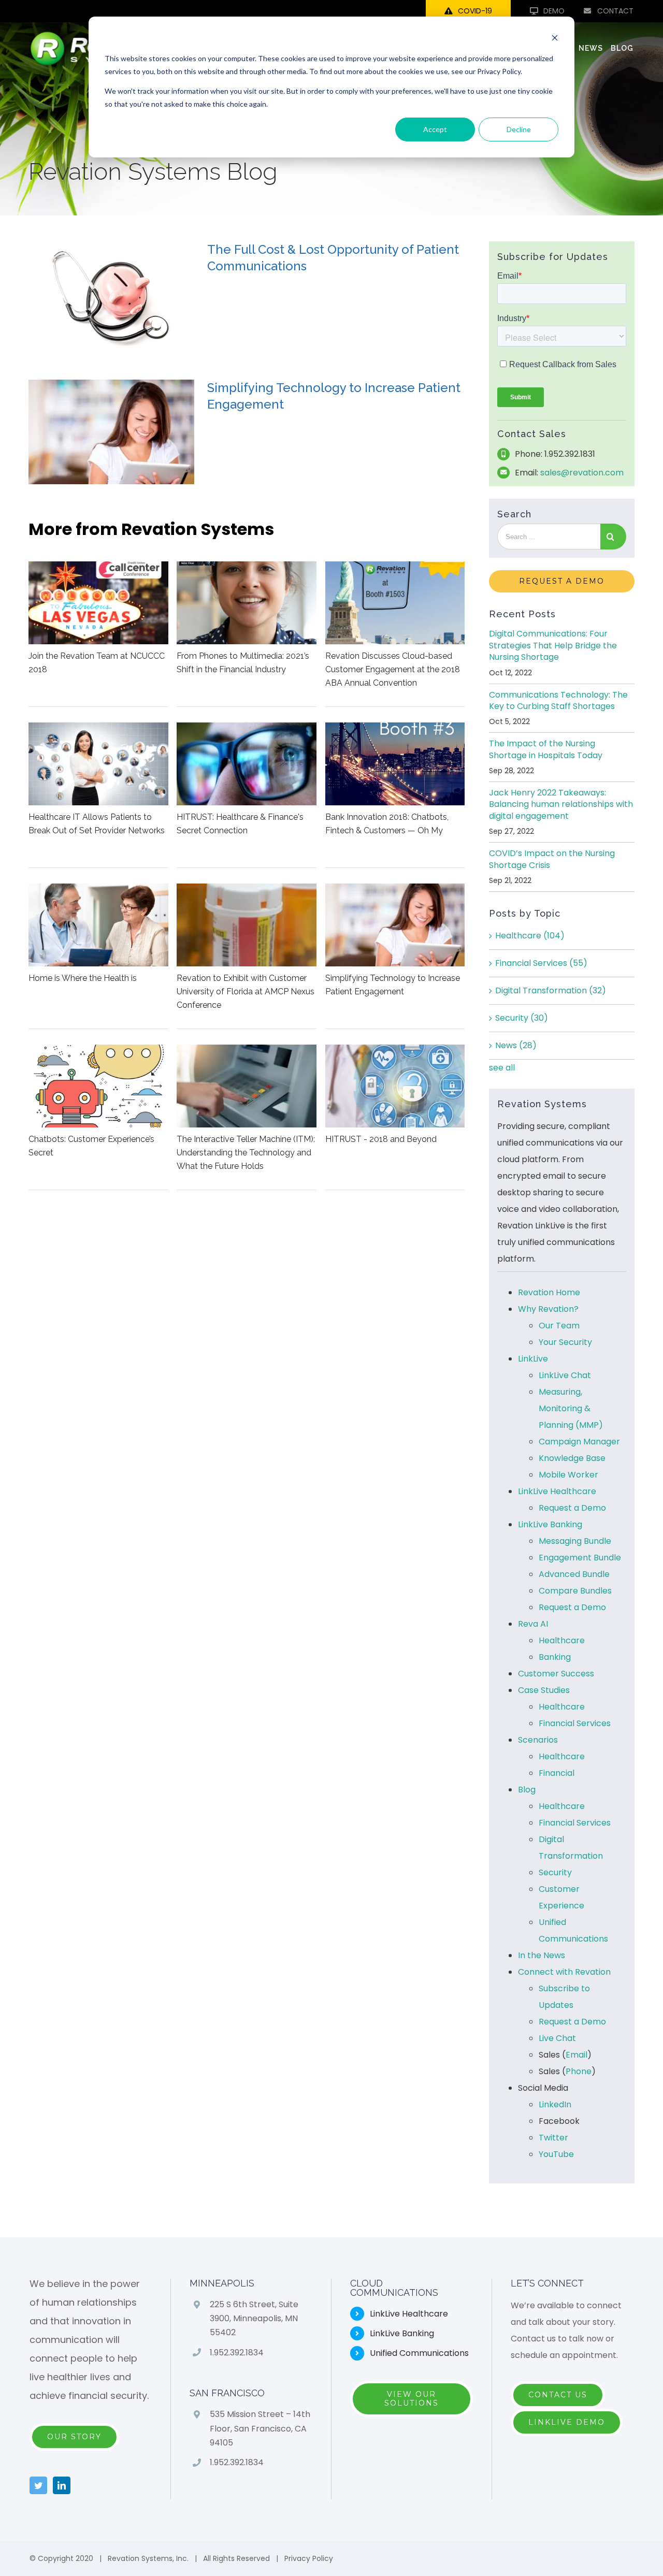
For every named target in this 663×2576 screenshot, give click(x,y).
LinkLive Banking (550, 1524)
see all (502, 1068)
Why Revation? (548, 1309)
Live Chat (557, 2038)
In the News (542, 1955)
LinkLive (533, 1359)
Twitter (553, 2138)
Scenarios (538, 1740)
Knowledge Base (572, 1458)
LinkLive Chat (565, 1375)
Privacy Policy (309, 2558)
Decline (519, 129)
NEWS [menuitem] (591, 48)
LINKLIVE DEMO (567, 2422)
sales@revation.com (582, 473)
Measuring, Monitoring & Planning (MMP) (571, 1408)
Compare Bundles (575, 1591)
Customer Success (556, 1674)
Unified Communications (419, 2353)
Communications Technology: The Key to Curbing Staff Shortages (558, 700)
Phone (579, 2071)
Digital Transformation (551, 990)
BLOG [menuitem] (622, 48)
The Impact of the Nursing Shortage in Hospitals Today (546, 749)
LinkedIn (555, 2104)
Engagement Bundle (580, 1558)
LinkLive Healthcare (557, 1491)
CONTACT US (558, 2395)
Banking (555, 1657)
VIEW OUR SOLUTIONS (412, 2399)
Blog (527, 1790)
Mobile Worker (568, 1475)
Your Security (565, 1342)
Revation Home (549, 1292)
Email (576, 2055)
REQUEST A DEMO (562, 581)
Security (522, 1018)
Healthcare (530, 936)
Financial (557, 1773)
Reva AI (533, 1624)
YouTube (556, 2154)
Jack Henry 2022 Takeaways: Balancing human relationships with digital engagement (561, 804)
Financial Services (541, 963)
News (516, 1045)
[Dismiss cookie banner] (555, 39)
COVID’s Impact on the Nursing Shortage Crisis (552, 859)
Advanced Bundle (574, 1574)
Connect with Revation (564, 1972)
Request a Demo (572, 1508)
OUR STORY (74, 2437)
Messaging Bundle (575, 1541)
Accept (435, 129)
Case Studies (544, 1690)
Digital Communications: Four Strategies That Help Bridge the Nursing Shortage (553, 645)
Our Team (559, 1326)
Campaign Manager (579, 1442)
